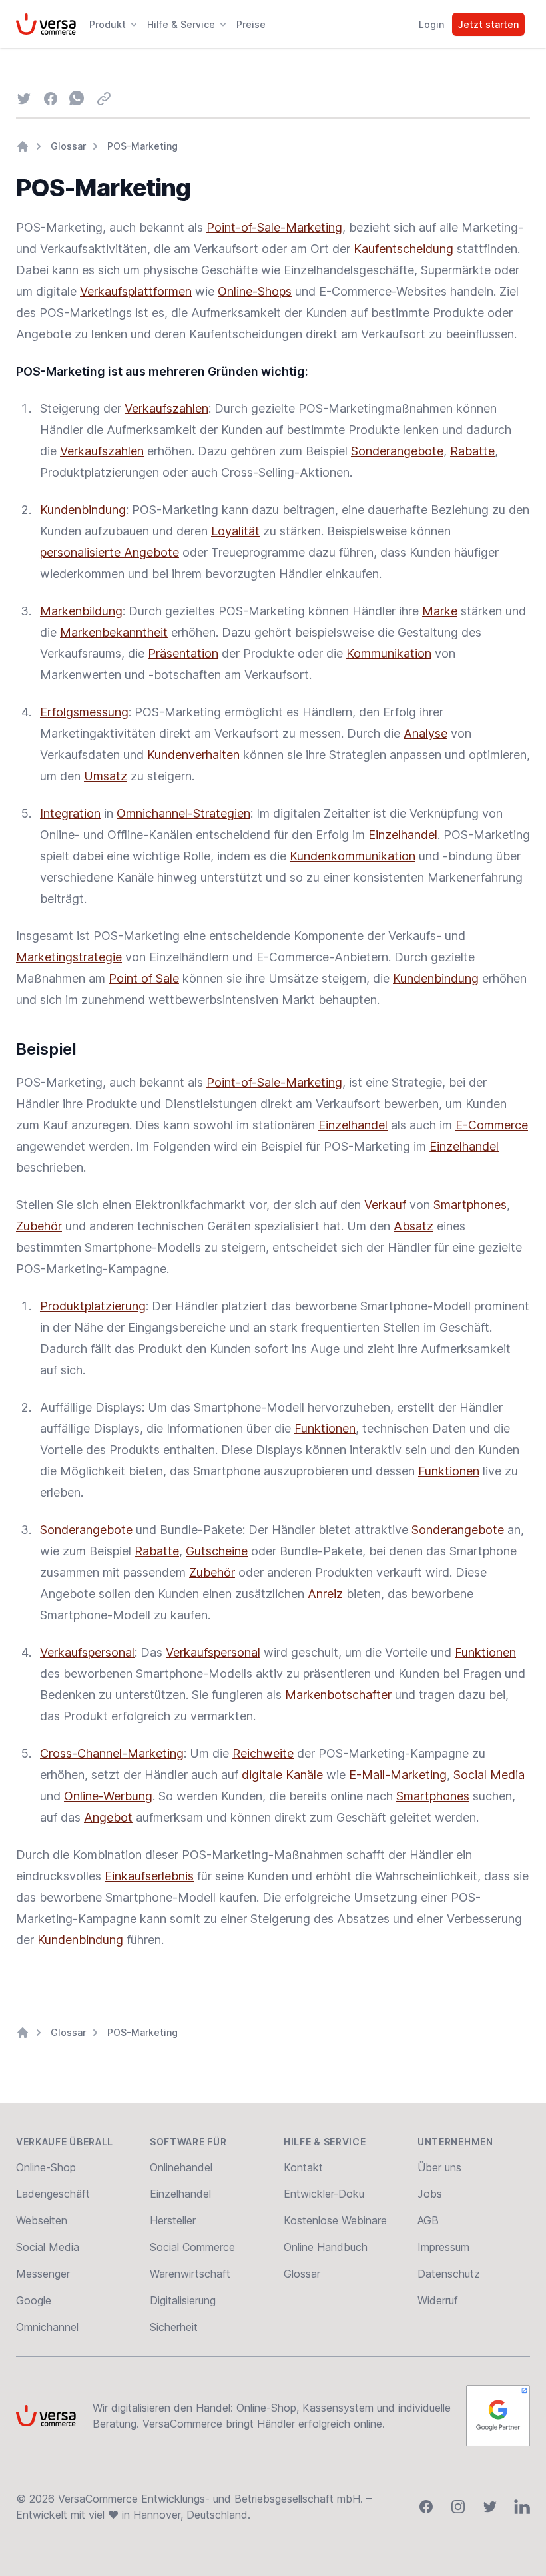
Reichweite (263, 1753)
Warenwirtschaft (190, 2274)
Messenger (43, 2274)
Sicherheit (174, 2327)
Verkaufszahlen (166, 408)
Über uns (439, 2167)
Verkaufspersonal (87, 1652)
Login (431, 24)
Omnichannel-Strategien (183, 813)
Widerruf (438, 2300)
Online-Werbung (108, 1796)
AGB (428, 2220)
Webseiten (42, 2220)
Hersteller (173, 2220)
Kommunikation (389, 653)
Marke (440, 611)
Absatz (413, 1226)
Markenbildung (81, 611)
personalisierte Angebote (110, 552)
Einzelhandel (403, 835)
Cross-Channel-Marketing (112, 1753)
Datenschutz (449, 2274)
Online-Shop (46, 2167)
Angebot (108, 1817)
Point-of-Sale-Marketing (274, 227)
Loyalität (235, 531)
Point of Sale (144, 978)
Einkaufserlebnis (149, 1876)
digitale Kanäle (282, 1775)
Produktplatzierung (93, 1306)
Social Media (489, 1775)
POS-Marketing (142, 146)
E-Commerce (492, 1125)
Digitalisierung (183, 2300)
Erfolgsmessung (84, 712)
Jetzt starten (488, 24)
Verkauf (385, 1205)
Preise (251, 24)
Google (34, 2300)
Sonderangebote (397, 451)
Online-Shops (255, 291)
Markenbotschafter (338, 1695)
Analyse (425, 733)
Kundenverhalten (193, 755)
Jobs (430, 2194)
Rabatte (472, 451)
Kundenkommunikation (353, 856)
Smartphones (470, 1205)
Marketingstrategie (69, 957)
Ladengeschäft (53, 2194)
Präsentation (183, 653)
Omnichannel (47, 2327)
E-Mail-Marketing (398, 1775)
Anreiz (325, 1594)
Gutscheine (217, 1551)
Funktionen (325, 1428)
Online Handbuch (326, 2247)
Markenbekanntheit (114, 632)
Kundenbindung (83, 510)
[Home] (23, 146)
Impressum (443, 2247)
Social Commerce (192, 2247)
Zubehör (39, 1226)
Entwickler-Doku (324, 2194)
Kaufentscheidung (404, 249)
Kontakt (303, 2167)
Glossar (68, 146)
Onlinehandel (181, 2167)
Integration (70, 813)
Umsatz (106, 776)
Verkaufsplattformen (136, 291)
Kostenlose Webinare (335, 2220)
